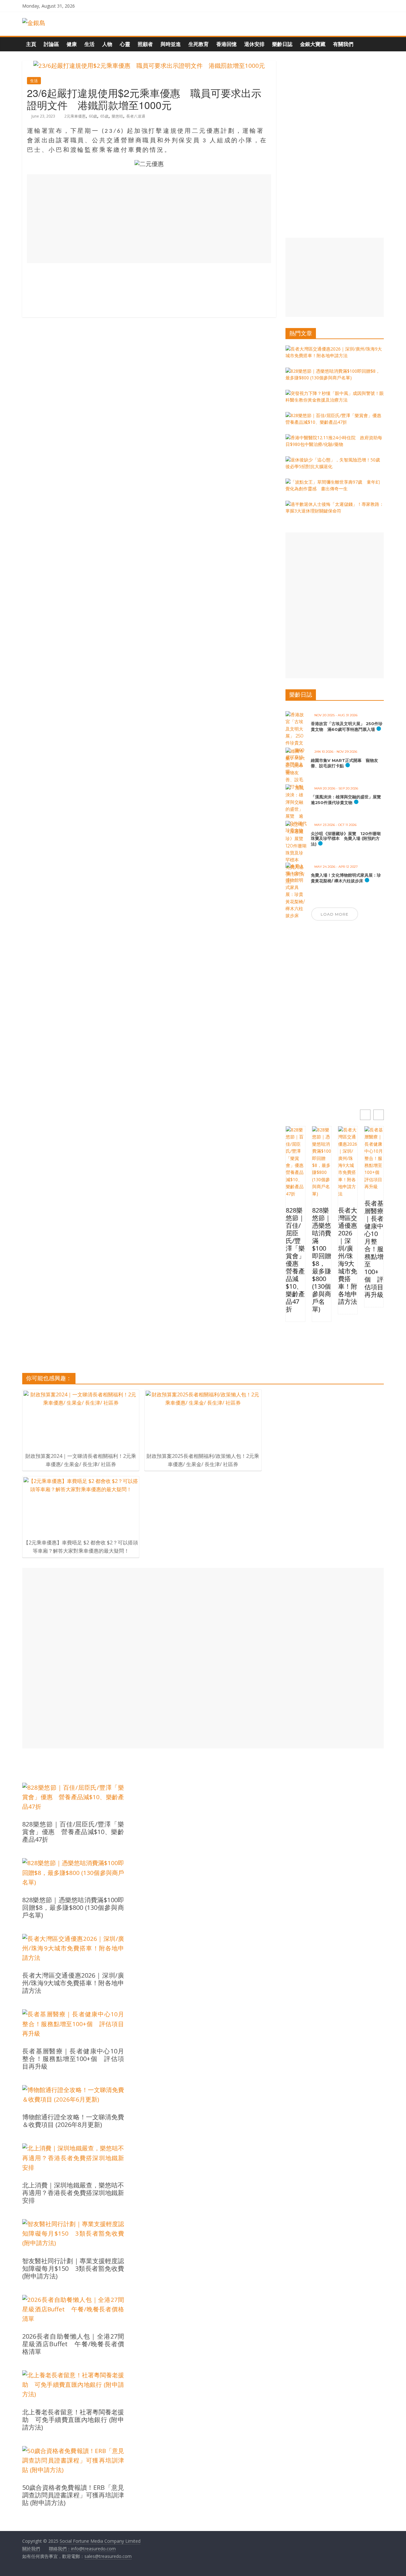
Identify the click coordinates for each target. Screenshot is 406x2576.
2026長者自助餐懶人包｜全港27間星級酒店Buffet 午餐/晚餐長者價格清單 (73, 2344)
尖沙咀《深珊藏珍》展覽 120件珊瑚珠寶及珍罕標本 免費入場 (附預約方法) (346, 839)
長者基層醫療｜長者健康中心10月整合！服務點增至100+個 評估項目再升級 (374, 1249)
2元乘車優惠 (75, 116)
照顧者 (145, 44)
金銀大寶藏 (313, 44)
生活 (89, 44)
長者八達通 (136, 116)
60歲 (93, 116)
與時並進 (171, 44)
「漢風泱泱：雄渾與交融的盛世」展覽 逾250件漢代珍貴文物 (348, 800)
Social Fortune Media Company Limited (100, 2541)
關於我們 (31, 2549)
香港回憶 (226, 44)
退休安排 (254, 44)
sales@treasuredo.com (108, 2556)
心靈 (125, 44)
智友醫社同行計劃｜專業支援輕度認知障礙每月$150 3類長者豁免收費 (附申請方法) (73, 2269)
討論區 (51, 44)
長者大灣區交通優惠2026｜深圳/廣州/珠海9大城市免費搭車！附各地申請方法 (348, 1256)
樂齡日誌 (282, 44)
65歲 (104, 116)
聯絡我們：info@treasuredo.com (82, 2549)
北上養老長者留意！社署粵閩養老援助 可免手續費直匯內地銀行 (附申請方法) (73, 2420)
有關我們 (343, 44)
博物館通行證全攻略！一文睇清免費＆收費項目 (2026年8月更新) (73, 2121)
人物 (107, 44)
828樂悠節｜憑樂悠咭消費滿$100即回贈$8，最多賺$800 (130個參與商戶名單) (322, 1260)
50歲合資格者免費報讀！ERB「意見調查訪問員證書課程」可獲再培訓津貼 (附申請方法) (73, 2495)
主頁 (31, 44)
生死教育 (199, 44)
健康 (72, 44)
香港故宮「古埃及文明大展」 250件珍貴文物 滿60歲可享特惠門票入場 (347, 726)
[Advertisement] (149, 219)
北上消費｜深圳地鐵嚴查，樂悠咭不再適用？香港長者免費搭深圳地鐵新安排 (73, 2193)
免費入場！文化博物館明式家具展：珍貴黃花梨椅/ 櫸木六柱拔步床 (346, 878)
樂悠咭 (117, 116)
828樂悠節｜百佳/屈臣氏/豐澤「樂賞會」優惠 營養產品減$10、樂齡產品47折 (295, 1260)
